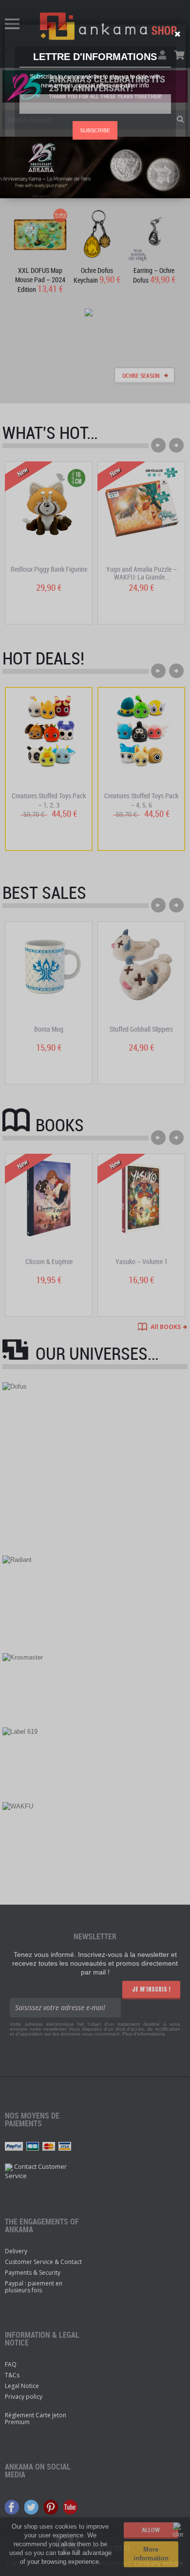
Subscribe (95, 130)
